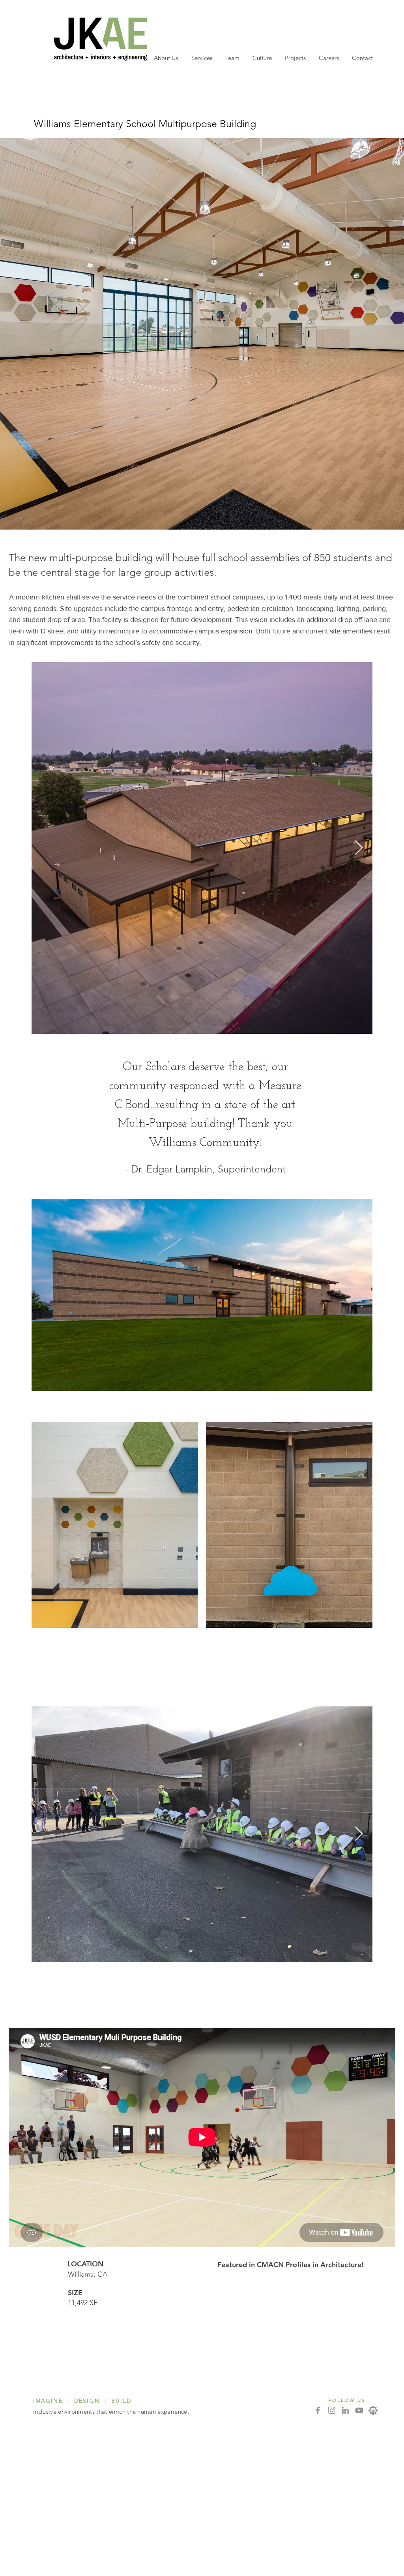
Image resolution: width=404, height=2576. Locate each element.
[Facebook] (318, 2410)
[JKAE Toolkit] (373, 2410)
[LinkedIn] (345, 2410)
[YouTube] (359, 2410)
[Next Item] (359, 848)
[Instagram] (332, 2410)
